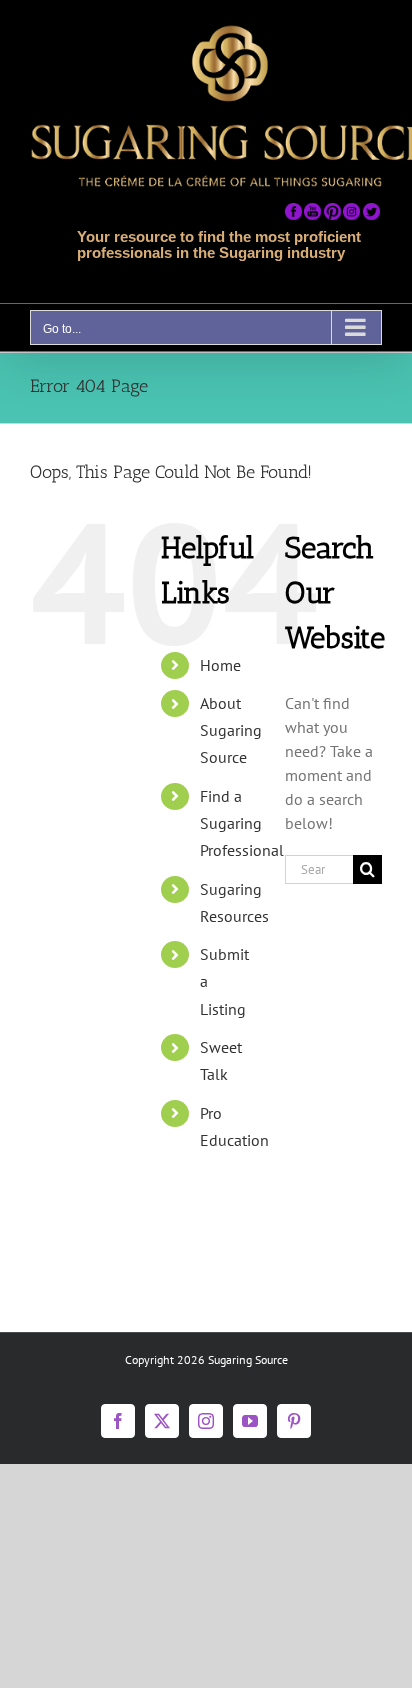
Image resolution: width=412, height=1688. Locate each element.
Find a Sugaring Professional (242, 823)
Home (220, 665)
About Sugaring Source (231, 730)
